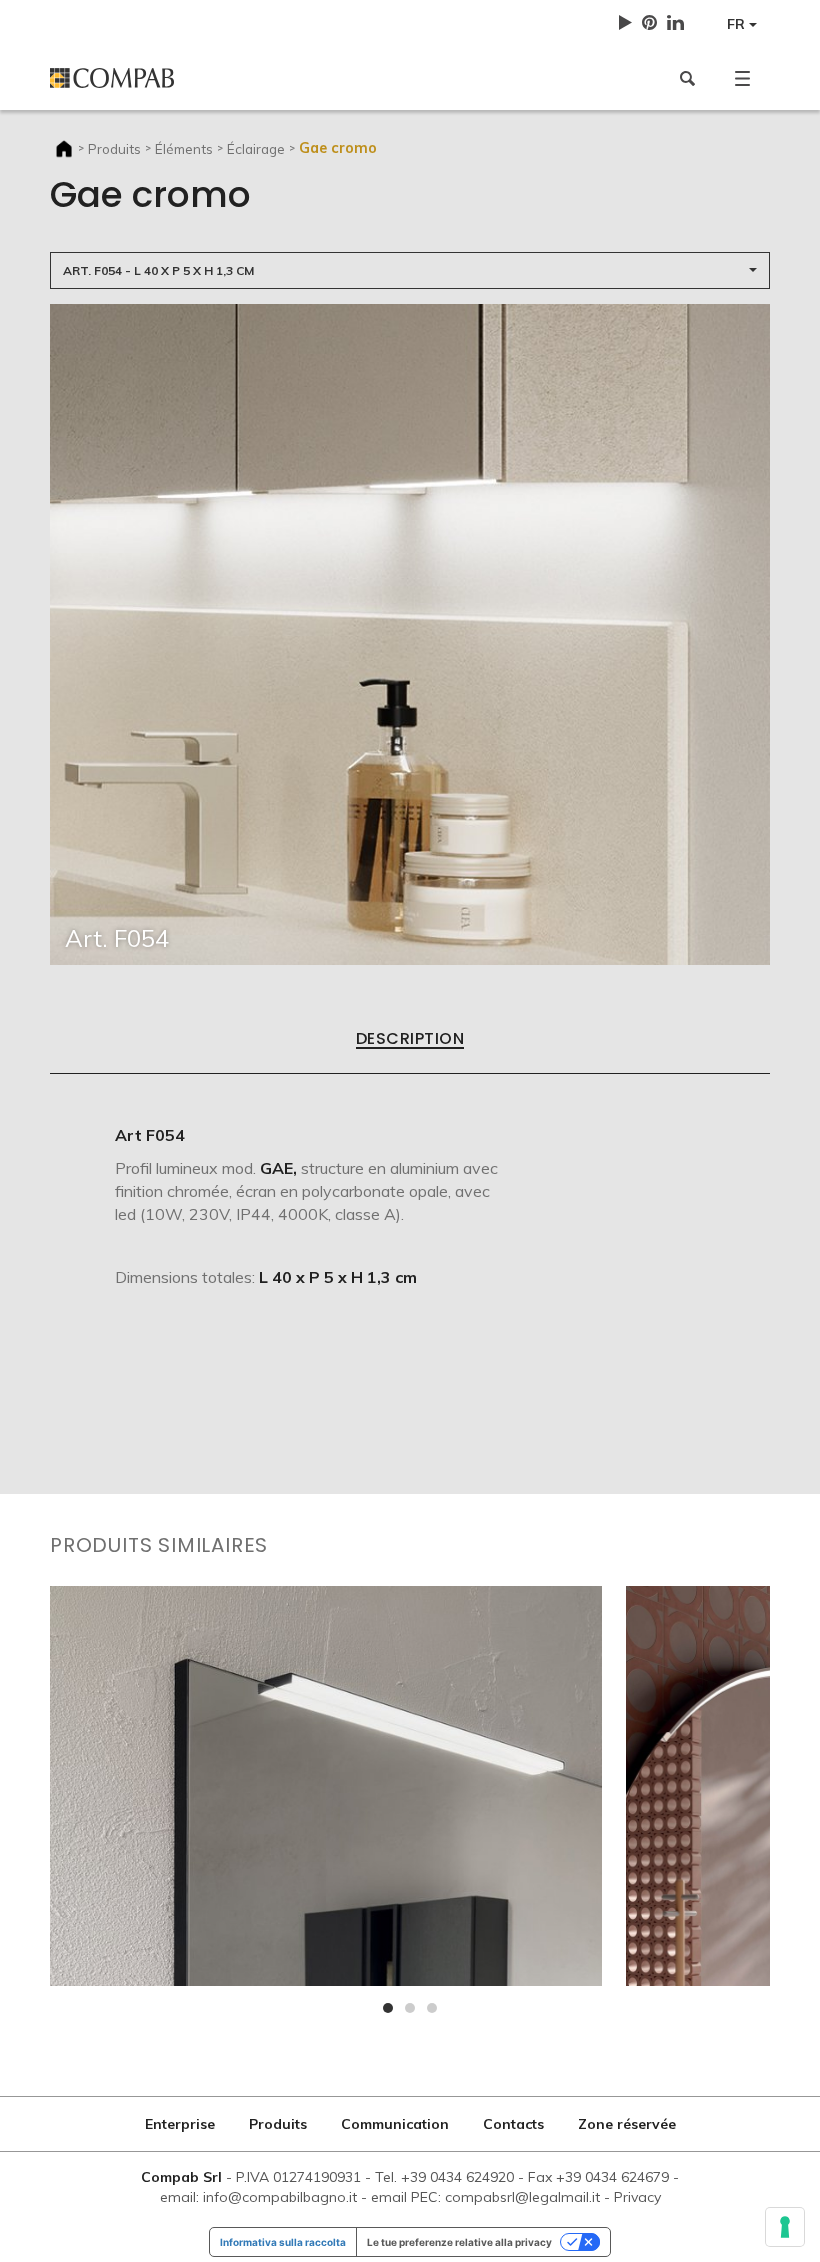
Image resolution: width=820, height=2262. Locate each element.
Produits (114, 148)
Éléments (184, 148)
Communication (395, 2124)
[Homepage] (222, 78)
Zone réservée (627, 2124)
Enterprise (180, 2124)
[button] (742, 78)
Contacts (513, 2124)
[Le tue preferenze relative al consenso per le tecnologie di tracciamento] (785, 2227)
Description (410, 1040)
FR (738, 24)
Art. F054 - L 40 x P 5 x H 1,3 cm (158, 270)
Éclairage (256, 148)
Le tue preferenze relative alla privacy (459, 2242)
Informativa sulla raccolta (283, 2242)
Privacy (637, 2197)
